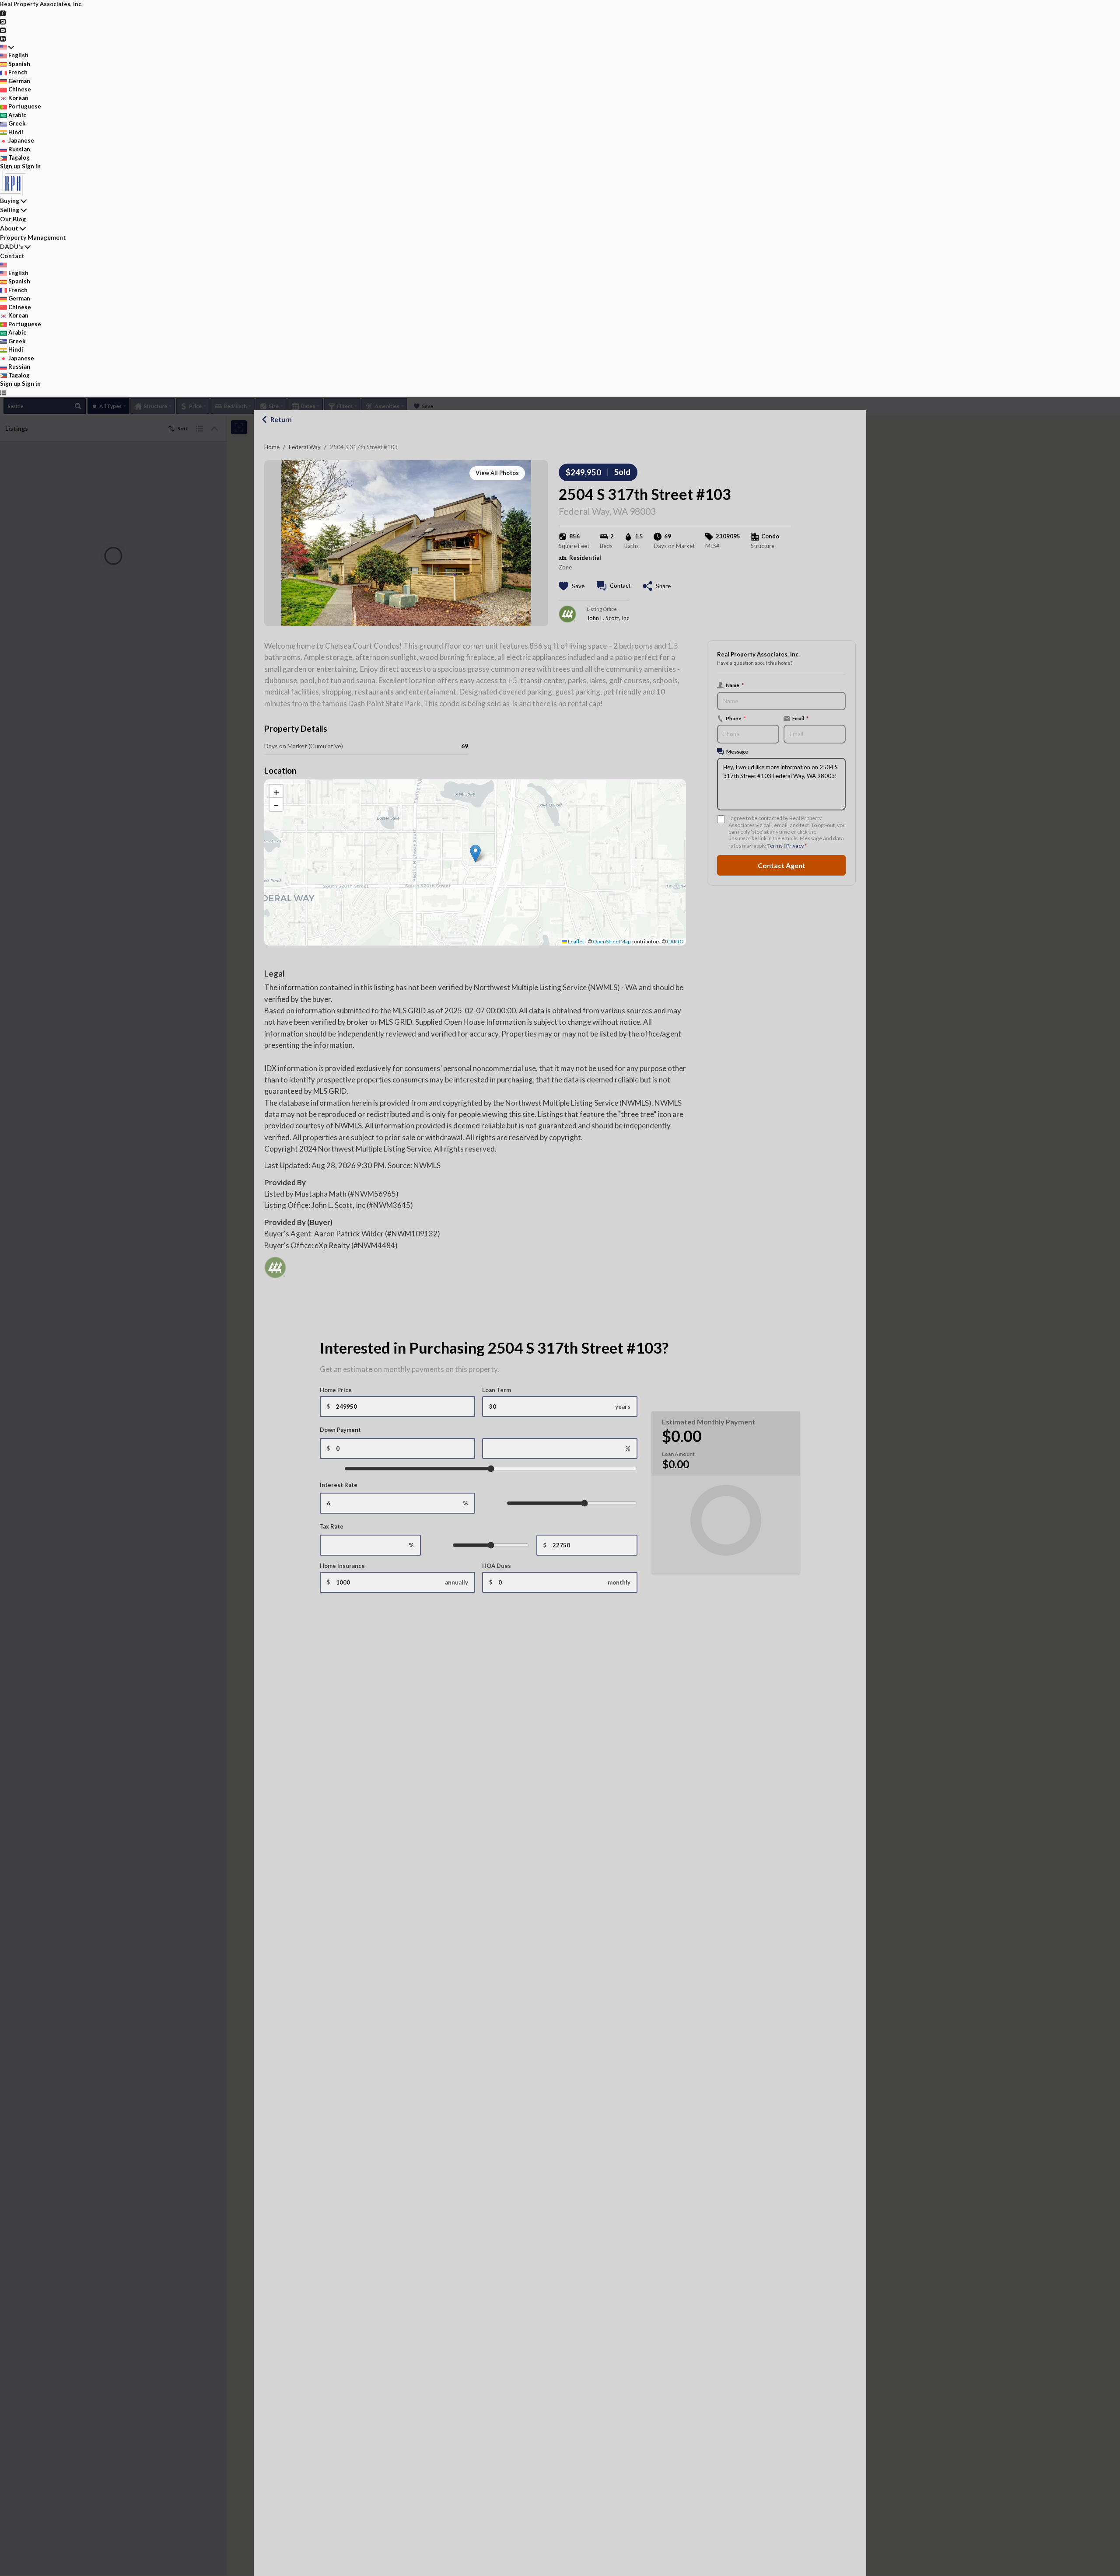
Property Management (33, 237)
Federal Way (305, 447)
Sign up (10, 166)
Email (800, 718)
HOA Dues (497, 1566)
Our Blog (13, 219)
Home (272, 447)
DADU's (12, 246)
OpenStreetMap (612, 941)
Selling (10, 210)
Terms (775, 846)
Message (737, 751)
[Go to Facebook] (3, 13)
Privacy (795, 846)
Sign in (31, 166)
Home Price (336, 1390)
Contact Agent (782, 865)
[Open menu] (3, 393)
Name (735, 685)
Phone (736, 718)
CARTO (675, 941)
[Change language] (7, 47)
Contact (12, 256)
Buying (10, 201)
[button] (475, 853)
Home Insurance (342, 1566)
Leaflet (576, 941)
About (9, 228)
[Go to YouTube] (3, 30)
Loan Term (497, 1390)
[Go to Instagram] (3, 21)
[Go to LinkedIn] (3, 38)
